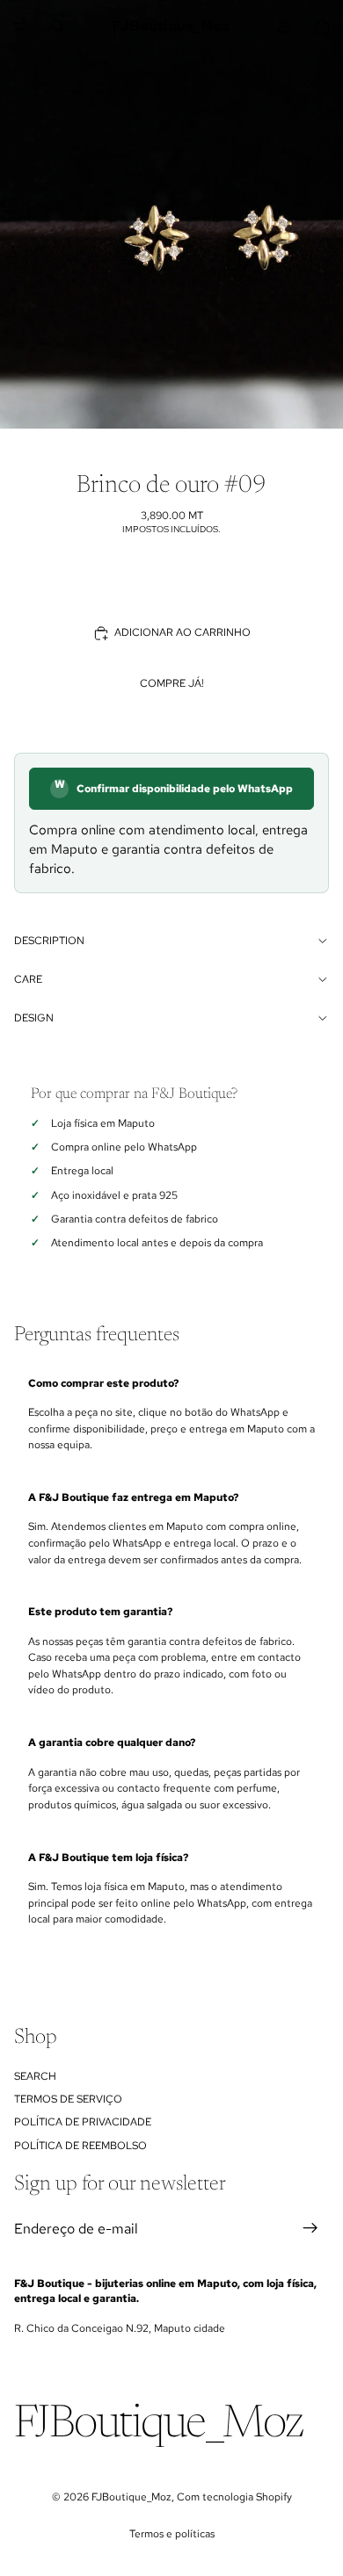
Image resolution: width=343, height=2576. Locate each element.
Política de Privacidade (83, 2122)
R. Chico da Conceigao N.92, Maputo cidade (120, 2328)
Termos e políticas (172, 2534)
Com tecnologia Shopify (234, 2497)
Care (28, 979)
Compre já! (172, 683)
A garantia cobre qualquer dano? (112, 1743)
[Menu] (20, 26)
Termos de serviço (68, 2099)
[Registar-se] (310, 2228)
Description (49, 941)
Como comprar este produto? (103, 1383)
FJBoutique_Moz (131, 2497)
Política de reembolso (80, 2146)
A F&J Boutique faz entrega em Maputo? (133, 1497)
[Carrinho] (322, 26)
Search (35, 2075)
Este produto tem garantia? (100, 1612)
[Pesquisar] (58, 26)
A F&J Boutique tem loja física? (108, 1858)
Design (34, 1018)
